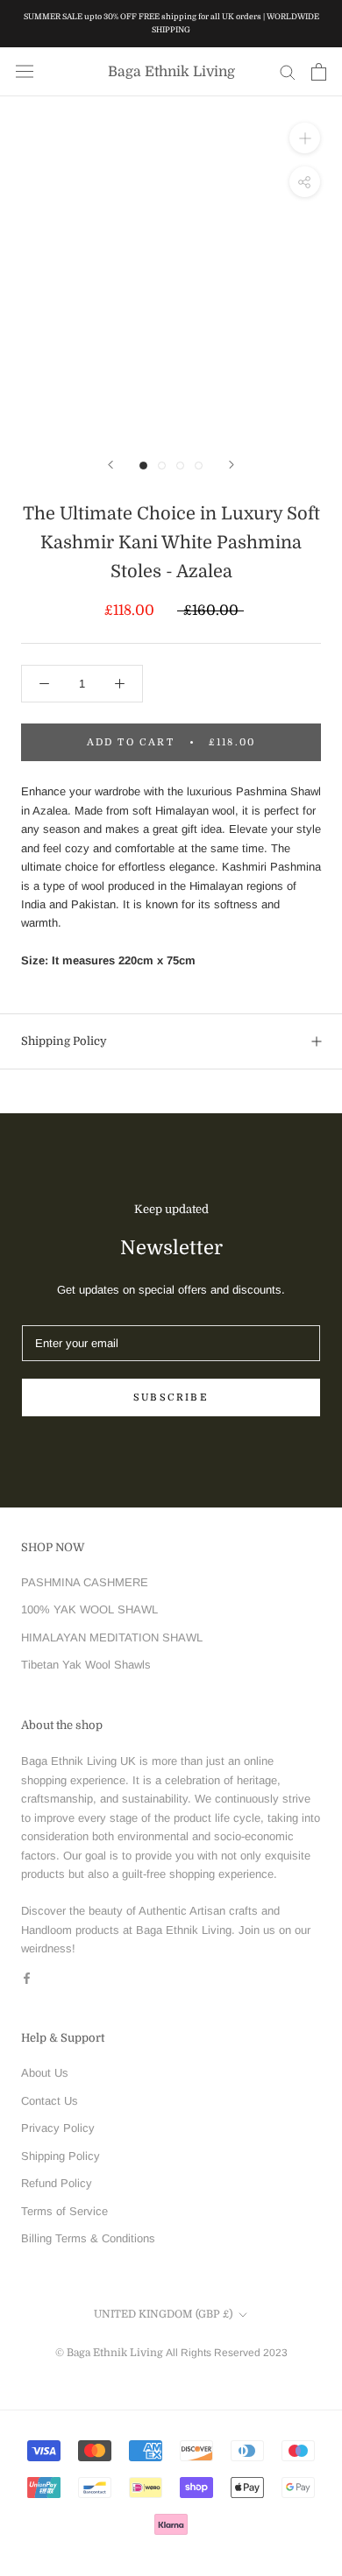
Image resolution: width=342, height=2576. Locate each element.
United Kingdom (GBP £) (163, 2314)
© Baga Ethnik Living (110, 2353)
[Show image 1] (143, 466)
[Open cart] (319, 72)
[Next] (232, 465)
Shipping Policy (64, 1041)
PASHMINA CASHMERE (85, 1582)
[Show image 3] (180, 466)
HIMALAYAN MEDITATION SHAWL (112, 1637)
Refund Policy (57, 2183)
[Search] (288, 71)
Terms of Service (64, 2211)
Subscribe (171, 1397)
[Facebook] (27, 1977)
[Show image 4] (199, 466)
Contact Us (50, 2101)
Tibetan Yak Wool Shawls (86, 1665)
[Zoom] (305, 138)
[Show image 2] (162, 466)
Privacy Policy (58, 2128)
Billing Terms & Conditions (88, 2238)
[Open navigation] (25, 71)
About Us (45, 2073)
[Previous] (110, 465)
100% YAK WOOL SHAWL (89, 1609)
